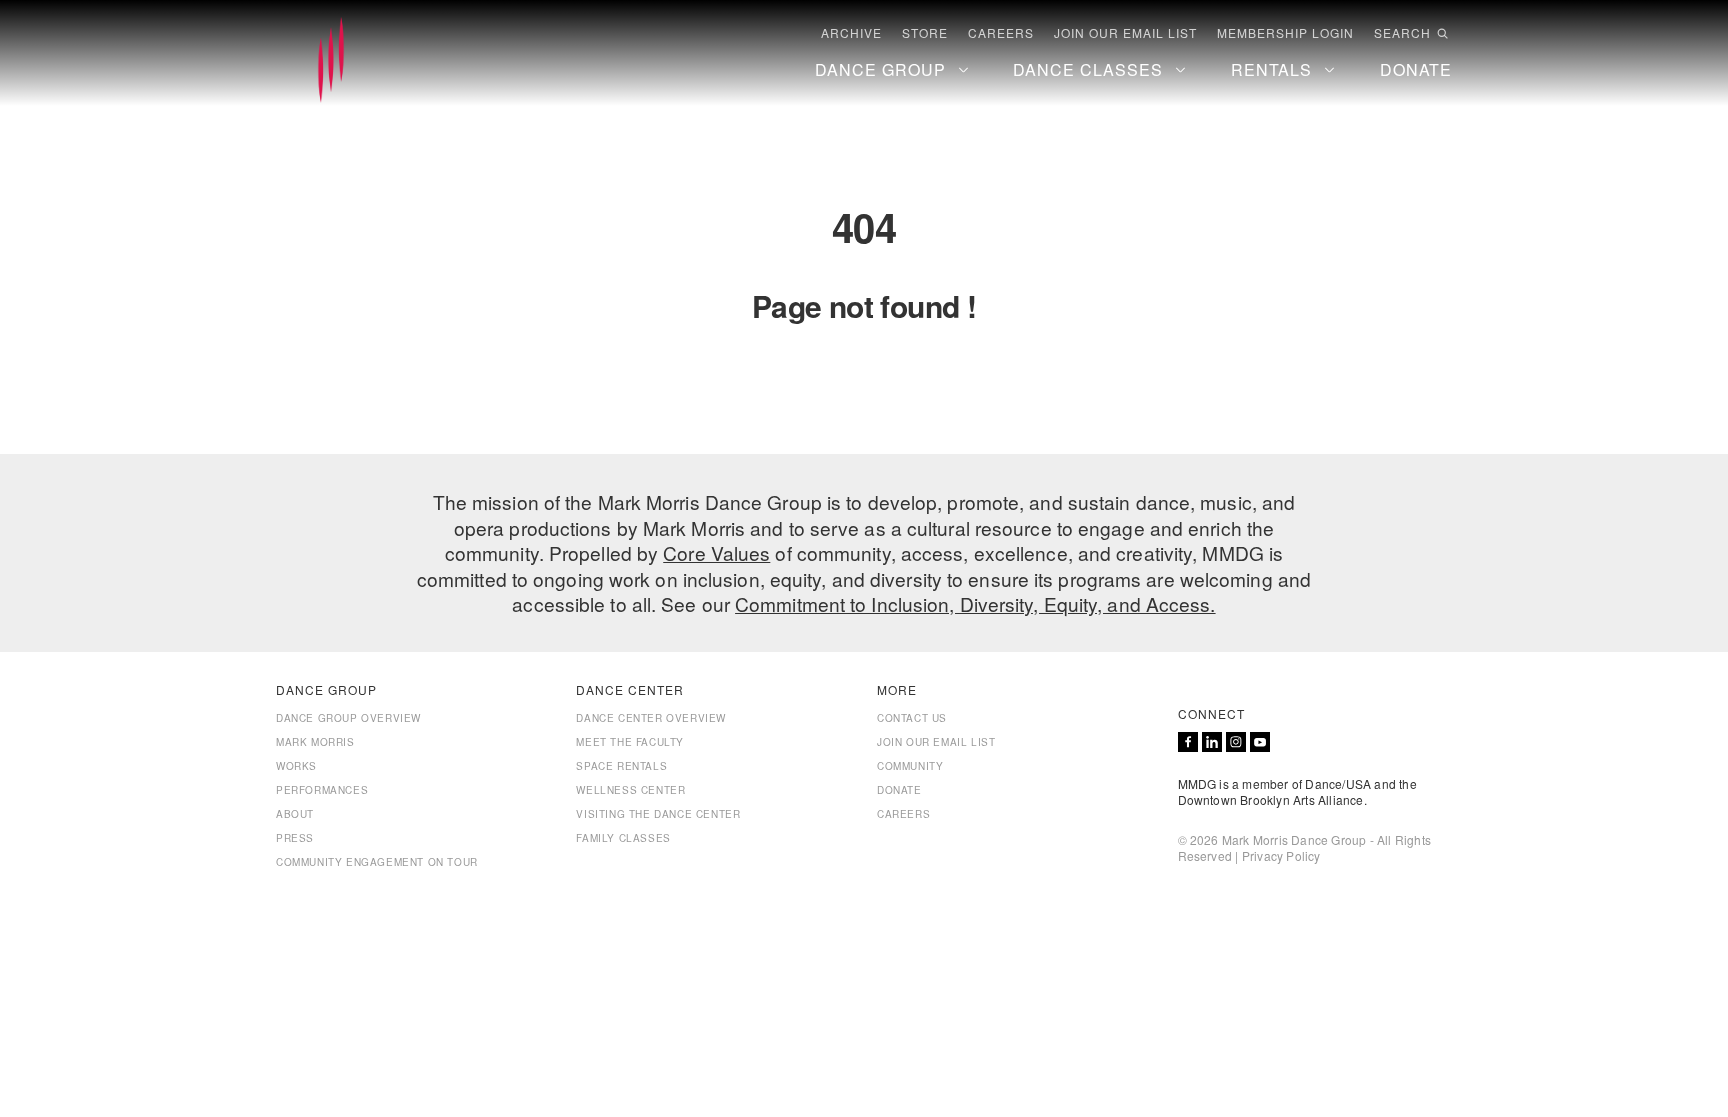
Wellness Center (630, 790)
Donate (899, 790)
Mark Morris (315, 742)
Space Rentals (621, 766)
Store (925, 33)
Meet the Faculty (630, 742)
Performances (322, 790)
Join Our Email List (1125, 33)
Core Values (716, 552)
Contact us (912, 718)
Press (295, 838)
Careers (1001, 33)
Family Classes (623, 838)
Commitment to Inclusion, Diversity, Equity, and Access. (975, 603)
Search (1402, 33)
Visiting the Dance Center (658, 814)
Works (296, 766)
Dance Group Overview (348, 718)
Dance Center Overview (651, 718)
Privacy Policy (1281, 855)
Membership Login (1285, 33)
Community (910, 766)
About (295, 814)
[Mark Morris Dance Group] (331, 61)
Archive (851, 33)
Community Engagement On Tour (377, 862)
